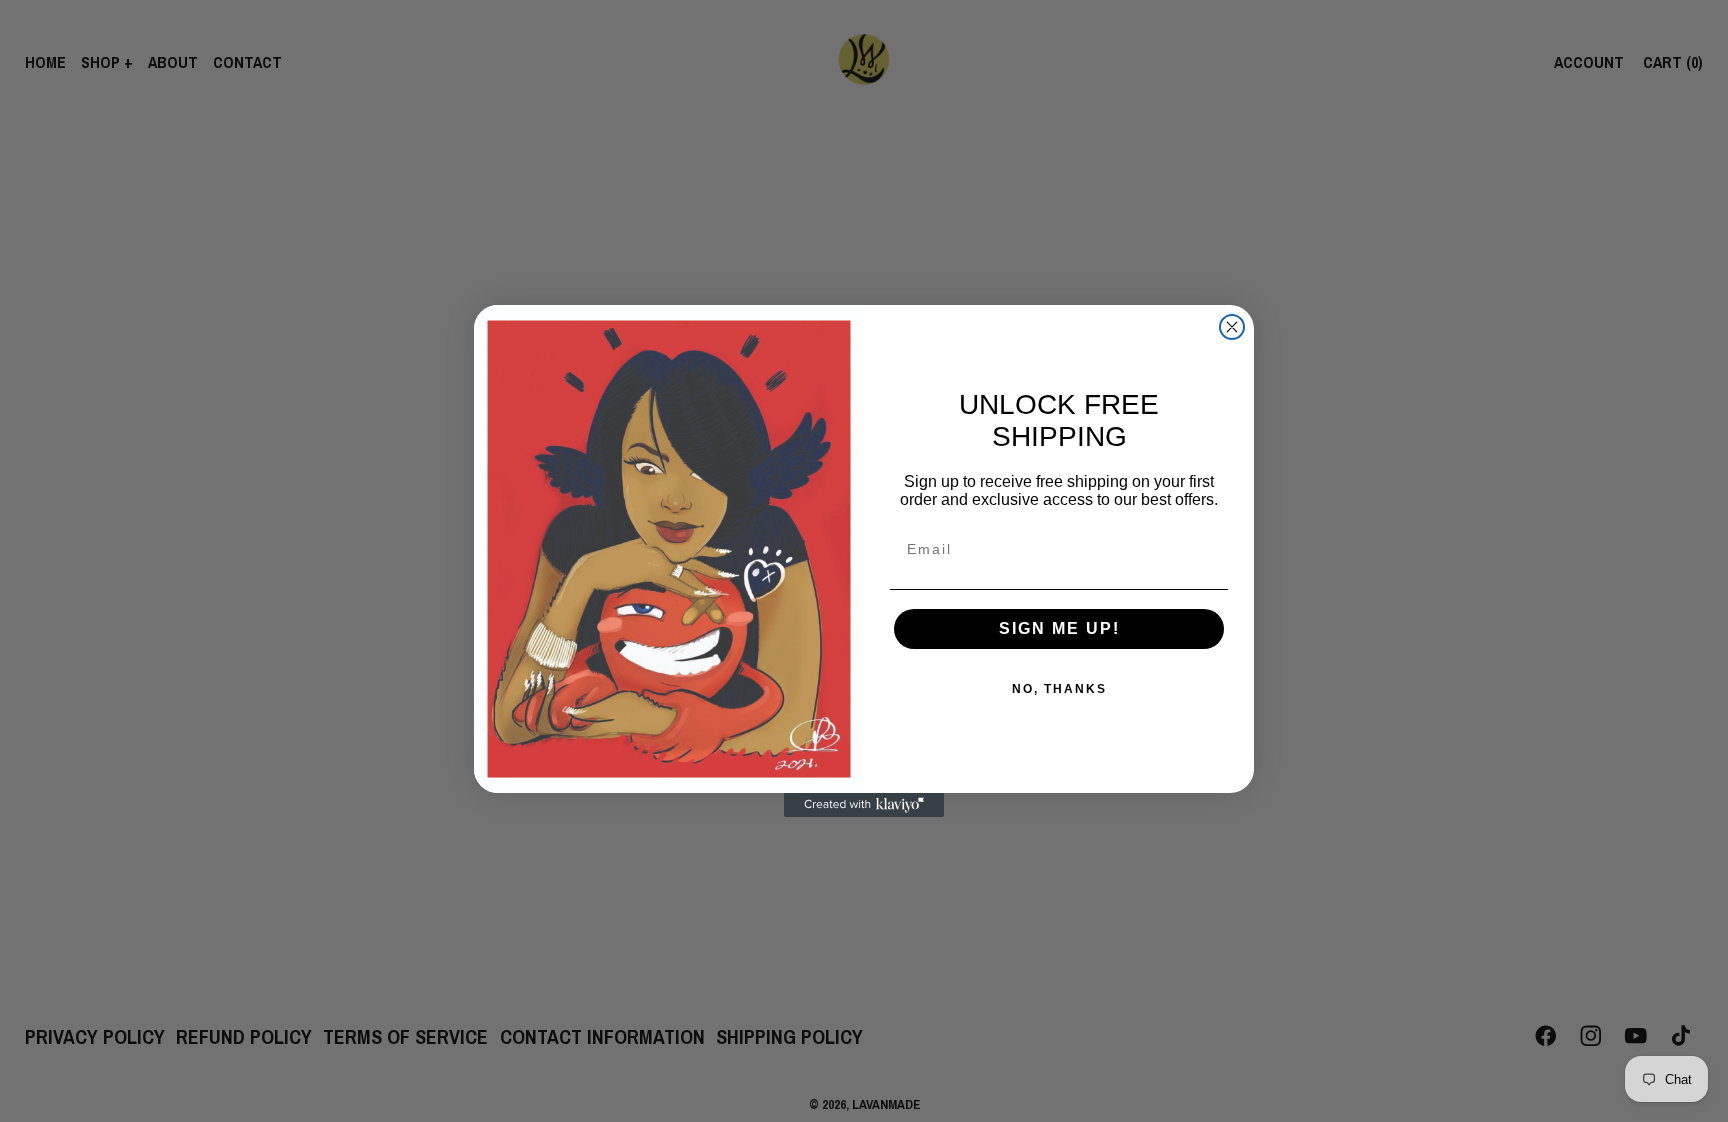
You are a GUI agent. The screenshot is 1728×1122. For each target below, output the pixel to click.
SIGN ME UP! (1059, 628)
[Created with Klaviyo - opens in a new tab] (864, 805)
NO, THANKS (1059, 689)
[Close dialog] (1232, 327)
